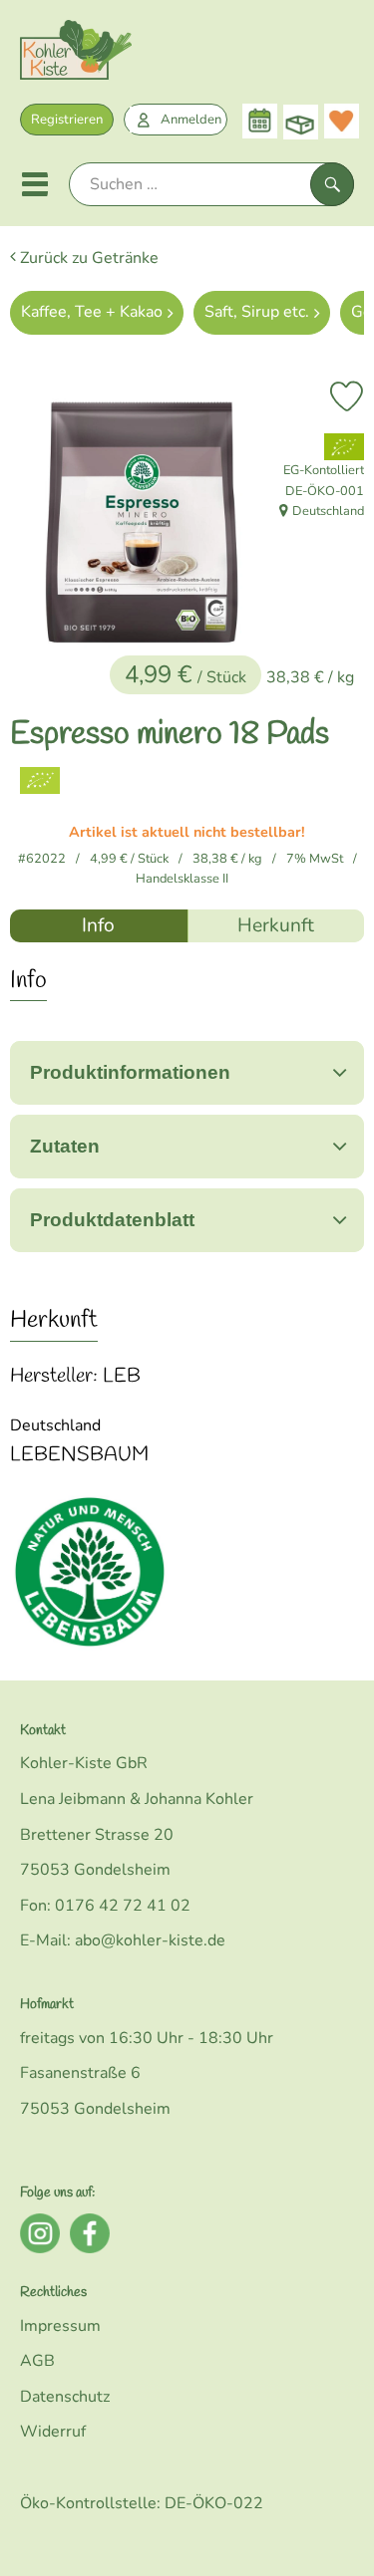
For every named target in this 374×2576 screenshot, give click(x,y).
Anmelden (191, 120)
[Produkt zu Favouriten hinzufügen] (347, 396)
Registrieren (67, 120)
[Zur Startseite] (76, 54)
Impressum (60, 2326)
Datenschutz (65, 2397)
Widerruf (53, 2432)
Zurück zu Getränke (87, 258)
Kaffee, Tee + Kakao (92, 312)
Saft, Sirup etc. (257, 312)
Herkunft (276, 925)
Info (98, 925)
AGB (37, 2361)
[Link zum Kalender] (260, 121)
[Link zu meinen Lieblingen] (342, 121)
